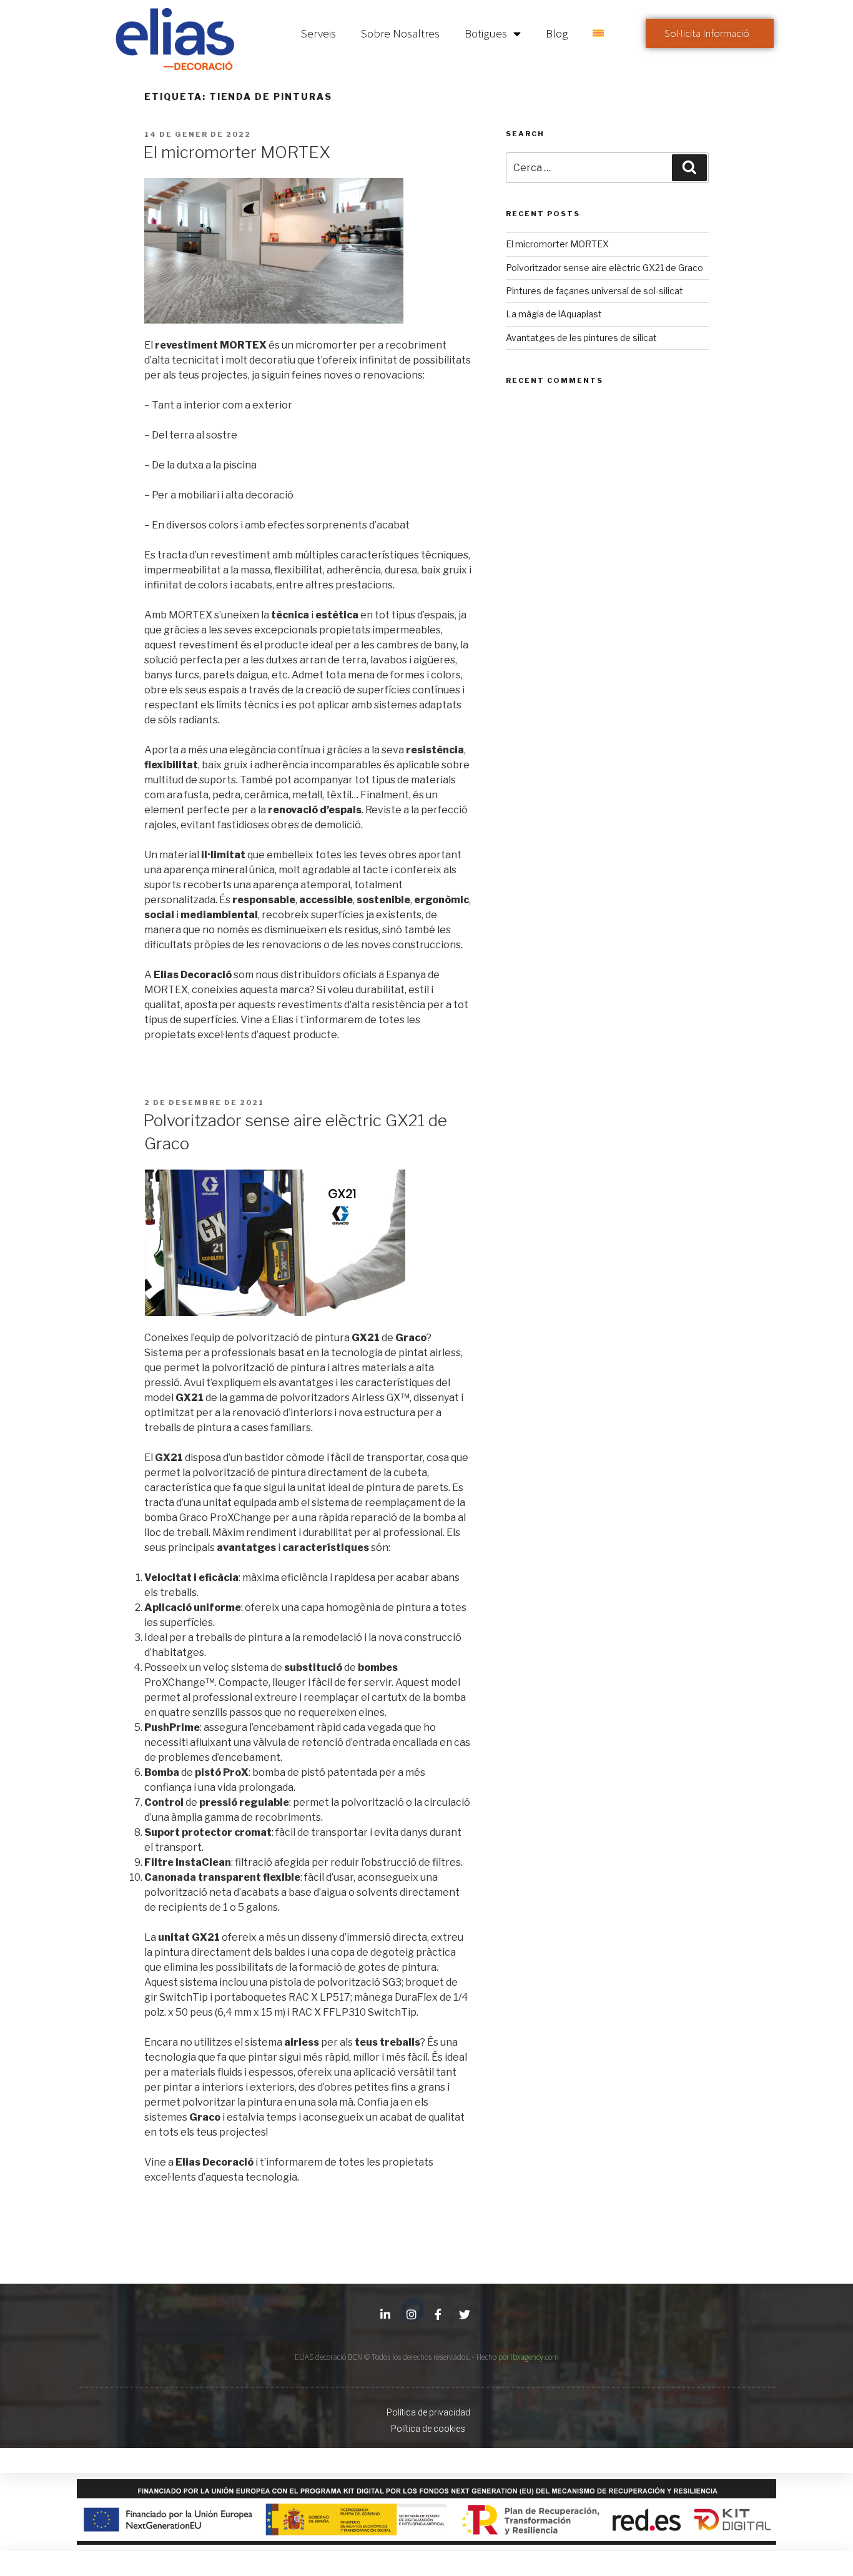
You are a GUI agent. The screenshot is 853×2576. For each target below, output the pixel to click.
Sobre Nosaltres (400, 33)
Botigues (486, 33)
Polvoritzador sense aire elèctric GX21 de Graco (604, 268)
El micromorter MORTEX (237, 152)
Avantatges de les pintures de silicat (581, 338)
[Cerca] (689, 167)
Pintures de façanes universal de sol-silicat (594, 291)
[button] (710, 33)
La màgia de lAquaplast (554, 314)
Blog (557, 33)
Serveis (318, 33)
